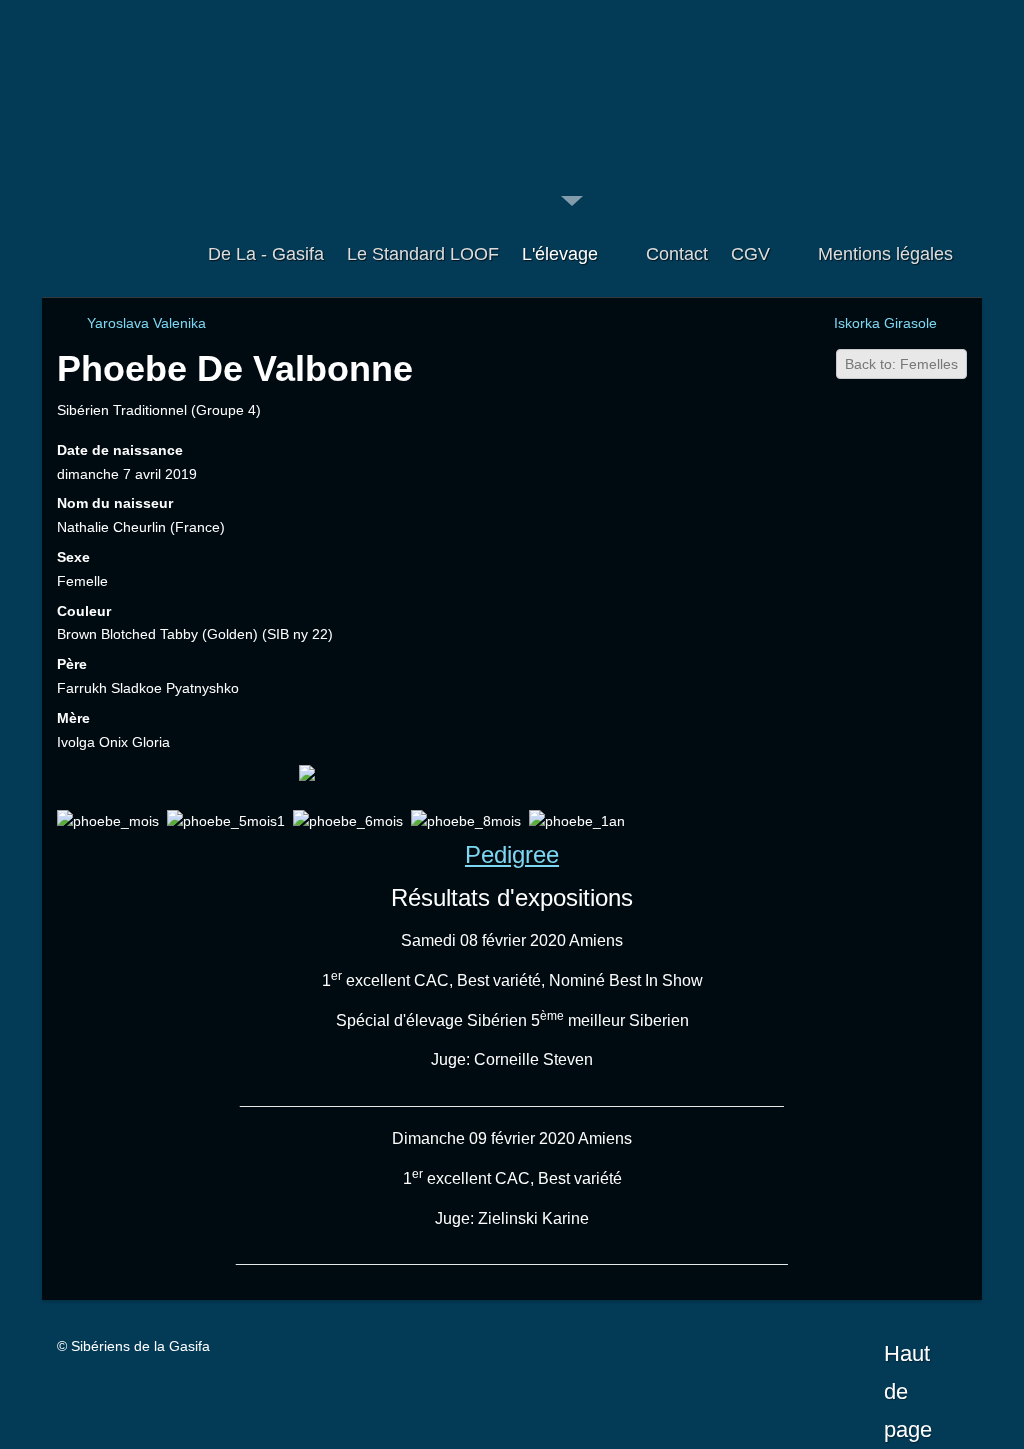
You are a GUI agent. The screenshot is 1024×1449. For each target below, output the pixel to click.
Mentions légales (885, 254)
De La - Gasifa (266, 254)
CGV (750, 254)
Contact (677, 254)
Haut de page (908, 1357)
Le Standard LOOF (423, 254)
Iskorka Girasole (885, 323)
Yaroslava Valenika (146, 323)
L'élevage (560, 254)
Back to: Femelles (901, 364)
